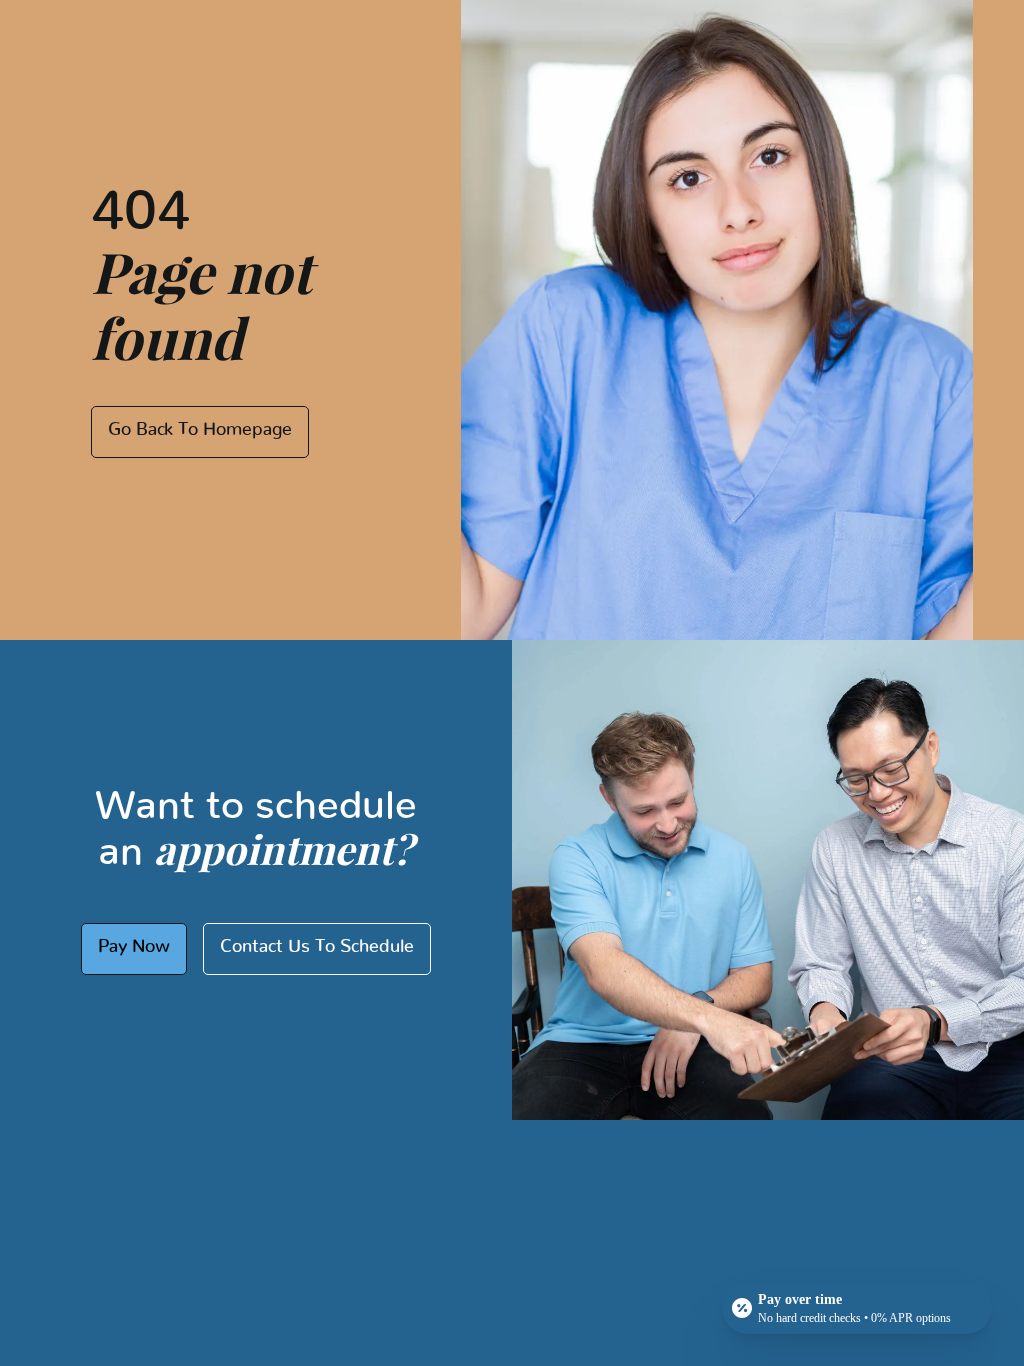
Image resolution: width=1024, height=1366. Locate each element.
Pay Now (134, 946)
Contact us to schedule (317, 946)
